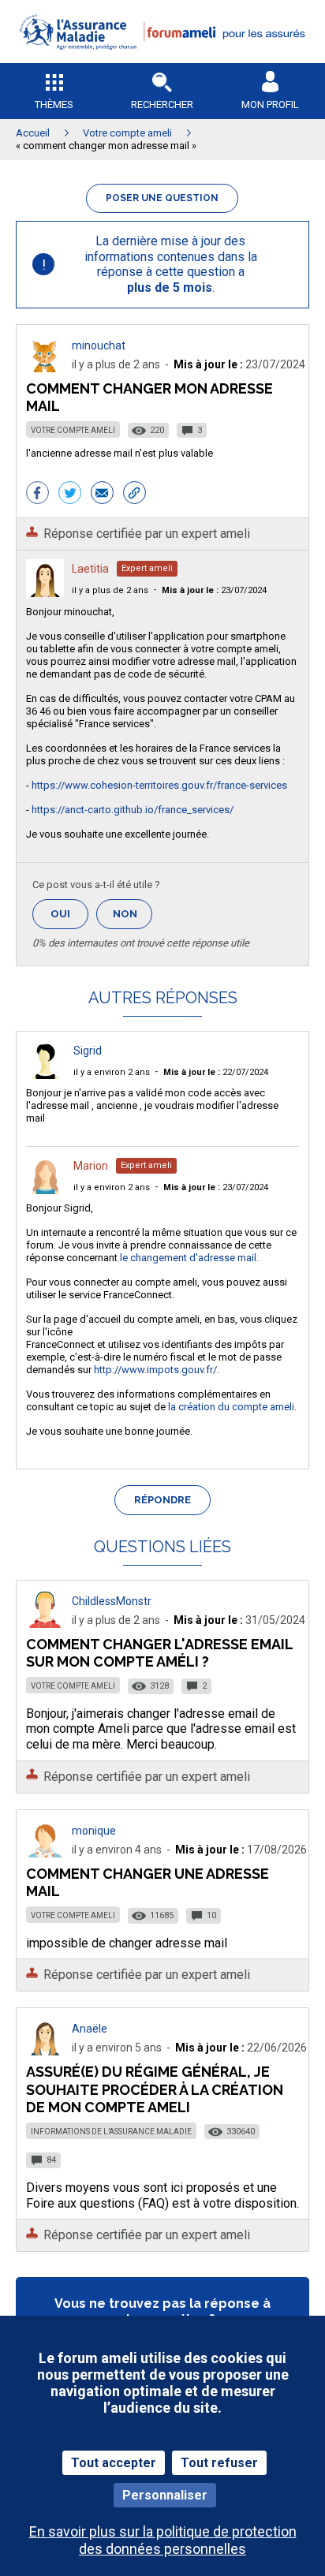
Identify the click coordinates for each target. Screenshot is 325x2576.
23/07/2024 (214, 590)
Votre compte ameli (73, 430)
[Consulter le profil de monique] (45, 1853)
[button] (162, 60)
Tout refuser (219, 2463)
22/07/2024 (216, 1072)
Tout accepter (114, 2463)
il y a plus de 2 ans (110, 590)
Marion (91, 1166)
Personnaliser (165, 2495)
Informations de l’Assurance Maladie (111, 2132)
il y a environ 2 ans (112, 1072)
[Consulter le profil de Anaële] (45, 2051)
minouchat (99, 345)
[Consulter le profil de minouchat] (45, 368)
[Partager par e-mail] (102, 495)
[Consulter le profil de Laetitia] (45, 593)
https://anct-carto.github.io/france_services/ (133, 810)
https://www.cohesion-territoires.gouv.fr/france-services (159, 785)
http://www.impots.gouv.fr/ (155, 1370)
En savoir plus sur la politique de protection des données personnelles (163, 2540)
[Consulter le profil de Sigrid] (45, 1075)
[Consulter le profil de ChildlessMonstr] (45, 1624)
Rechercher (162, 105)
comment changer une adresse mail (148, 1882)
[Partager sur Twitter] (70, 495)
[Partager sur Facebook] (37, 495)
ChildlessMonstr (112, 1601)
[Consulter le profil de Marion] (45, 1190)
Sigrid (88, 1051)
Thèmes (54, 105)
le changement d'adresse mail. (189, 1258)
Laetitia (90, 569)
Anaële (90, 2029)
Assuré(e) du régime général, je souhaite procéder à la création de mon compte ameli (155, 2089)
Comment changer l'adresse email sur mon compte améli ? (159, 1653)
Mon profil (270, 105)
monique (94, 1831)
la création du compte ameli (231, 1407)
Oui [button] (69, 914)
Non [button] (133, 918)
